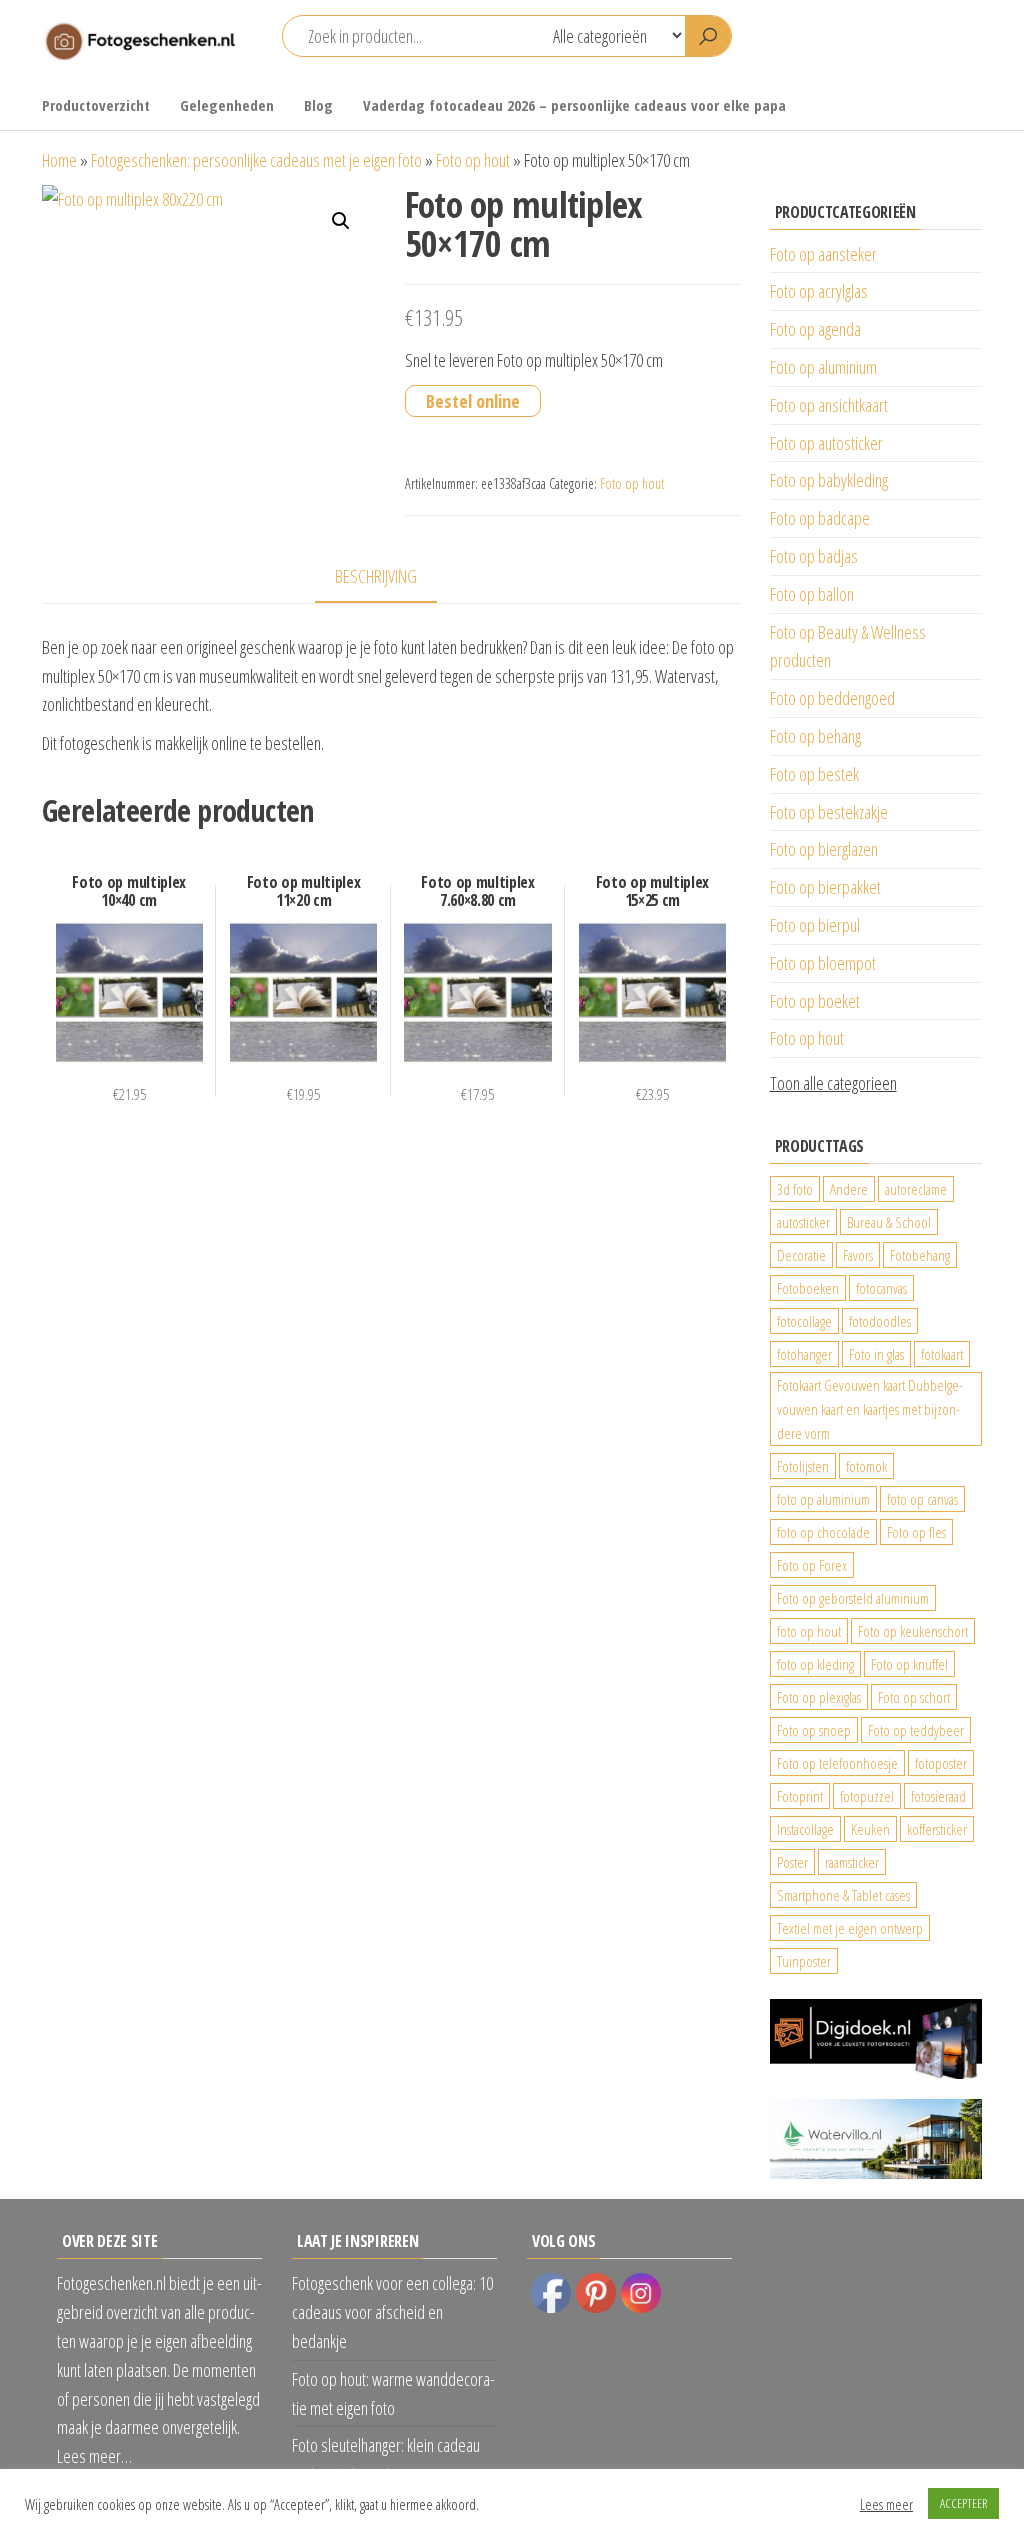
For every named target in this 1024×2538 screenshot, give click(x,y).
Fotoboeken (808, 1288)
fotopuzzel (867, 1796)
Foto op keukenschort (913, 1631)
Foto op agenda (815, 329)
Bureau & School (889, 1222)
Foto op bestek (814, 774)
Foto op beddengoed (832, 698)
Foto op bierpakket (825, 887)
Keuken (870, 1829)
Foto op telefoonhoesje (837, 1763)
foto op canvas (922, 1499)
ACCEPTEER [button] (963, 2503)
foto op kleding (815, 1664)
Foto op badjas (814, 556)
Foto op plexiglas (819, 1697)
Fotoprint (800, 1796)
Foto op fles (916, 1532)
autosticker (803, 1222)
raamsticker (852, 1862)
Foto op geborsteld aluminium (853, 1598)
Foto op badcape (820, 518)
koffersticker (937, 1829)
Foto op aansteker (823, 254)
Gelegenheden (227, 105)
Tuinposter (804, 1961)
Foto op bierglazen (824, 849)
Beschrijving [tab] (376, 576)
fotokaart (942, 1354)
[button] (341, 221)
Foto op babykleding (829, 480)
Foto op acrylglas (819, 291)
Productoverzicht (96, 105)
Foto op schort (914, 1697)
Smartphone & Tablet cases (843, 1895)
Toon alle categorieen (833, 1083)
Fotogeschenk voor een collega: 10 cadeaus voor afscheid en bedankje (392, 2312)
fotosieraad (938, 1796)
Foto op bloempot (823, 963)
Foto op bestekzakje (829, 812)
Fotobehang (920, 1255)
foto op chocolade (823, 1532)
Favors (858, 1255)
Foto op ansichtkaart (829, 405)
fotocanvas (881, 1288)
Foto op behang (815, 736)
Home (59, 160)
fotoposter (941, 1763)
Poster (792, 1862)
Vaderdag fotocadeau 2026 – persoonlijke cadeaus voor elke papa (574, 105)
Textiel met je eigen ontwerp (850, 1928)
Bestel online (473, 401)
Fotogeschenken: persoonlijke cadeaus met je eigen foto (256, 160)
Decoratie (801, 1255)
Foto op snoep (814, 1730)
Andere (849, 1189)
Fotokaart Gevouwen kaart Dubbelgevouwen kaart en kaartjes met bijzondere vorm (870, 1409)
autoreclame (916, 1189)
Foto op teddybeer (916, 1730)
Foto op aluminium (823, 367)
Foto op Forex (812, 1565)
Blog (318, 105)
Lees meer (886, 2504)
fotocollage (804, 1321)
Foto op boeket (815, 1001)
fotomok (866, 1466)
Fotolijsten (803, 1466)
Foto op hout (473, 160)
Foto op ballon (812, 594)
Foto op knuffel (909, 1664)
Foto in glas (876, 1354)
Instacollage (805, 1829)
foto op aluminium (823, 1499)
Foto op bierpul (815, 925)
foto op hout (809, 1631)
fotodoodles (880, 1321)
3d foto (795, 1189)
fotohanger (804, 1354)
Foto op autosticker (826, 443)
